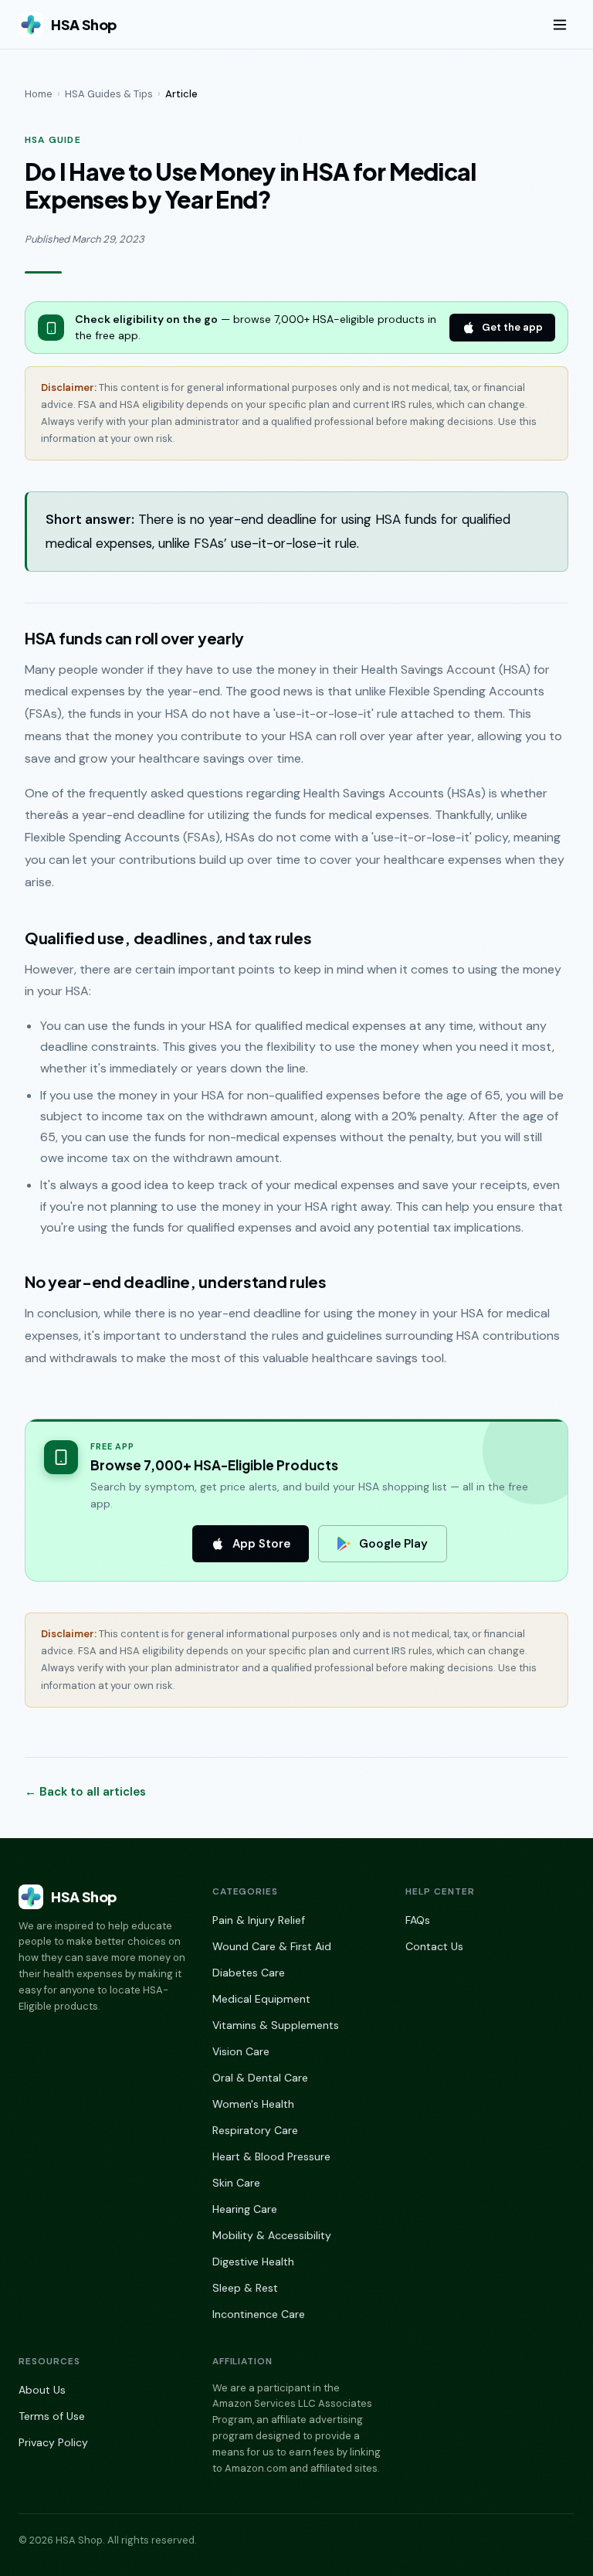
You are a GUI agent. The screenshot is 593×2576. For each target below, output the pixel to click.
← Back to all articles (85, 1792)
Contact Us (434, 1946)
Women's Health (253, 2104)
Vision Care (241, 2051)
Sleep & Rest (245, 2288)
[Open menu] (560, 25)
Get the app (512, 327)
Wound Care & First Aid (272, 1946)
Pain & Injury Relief (259, 1920)
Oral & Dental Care (260, 2078)
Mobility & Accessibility (272, 2235)
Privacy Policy (53, 2442)
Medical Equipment (261, 1999)
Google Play (393, 1544)
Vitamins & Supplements (276, 2025)
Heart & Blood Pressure (271, 2156)
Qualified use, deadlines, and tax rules (168, 938)
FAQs (418, 1920)
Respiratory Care (255, 2130)
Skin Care (236, 2183)
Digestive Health (253, 2262)
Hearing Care (245, 2209)
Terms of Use (52, 2416)
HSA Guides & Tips (109, 94)
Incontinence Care (259, 2314)
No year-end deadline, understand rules (176, 1281)
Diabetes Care (249, 1973)
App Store (261, 1544)
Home (39, 94)
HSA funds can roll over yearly (134, 638)
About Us (42, 2390)
